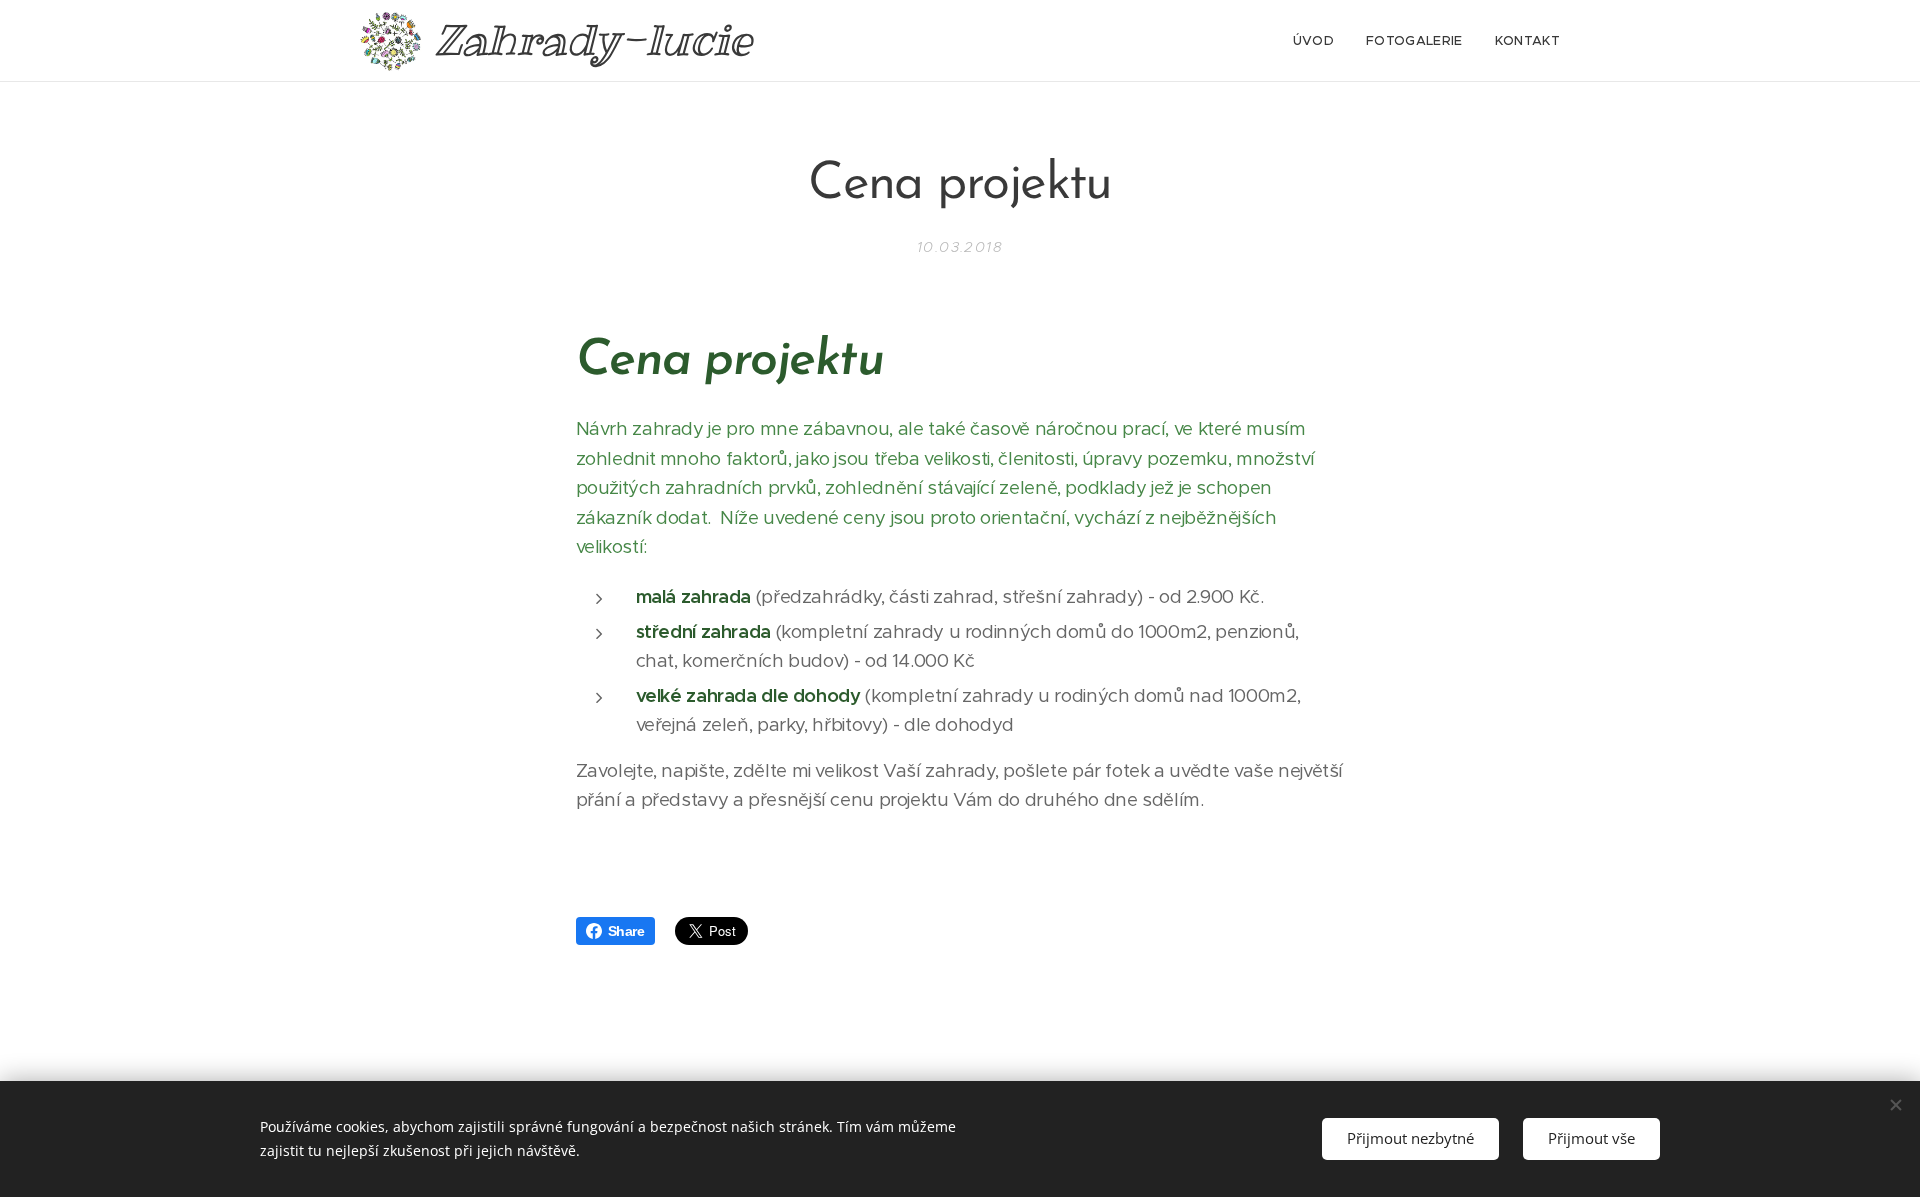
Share (626, 931)
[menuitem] (1319, 41)
